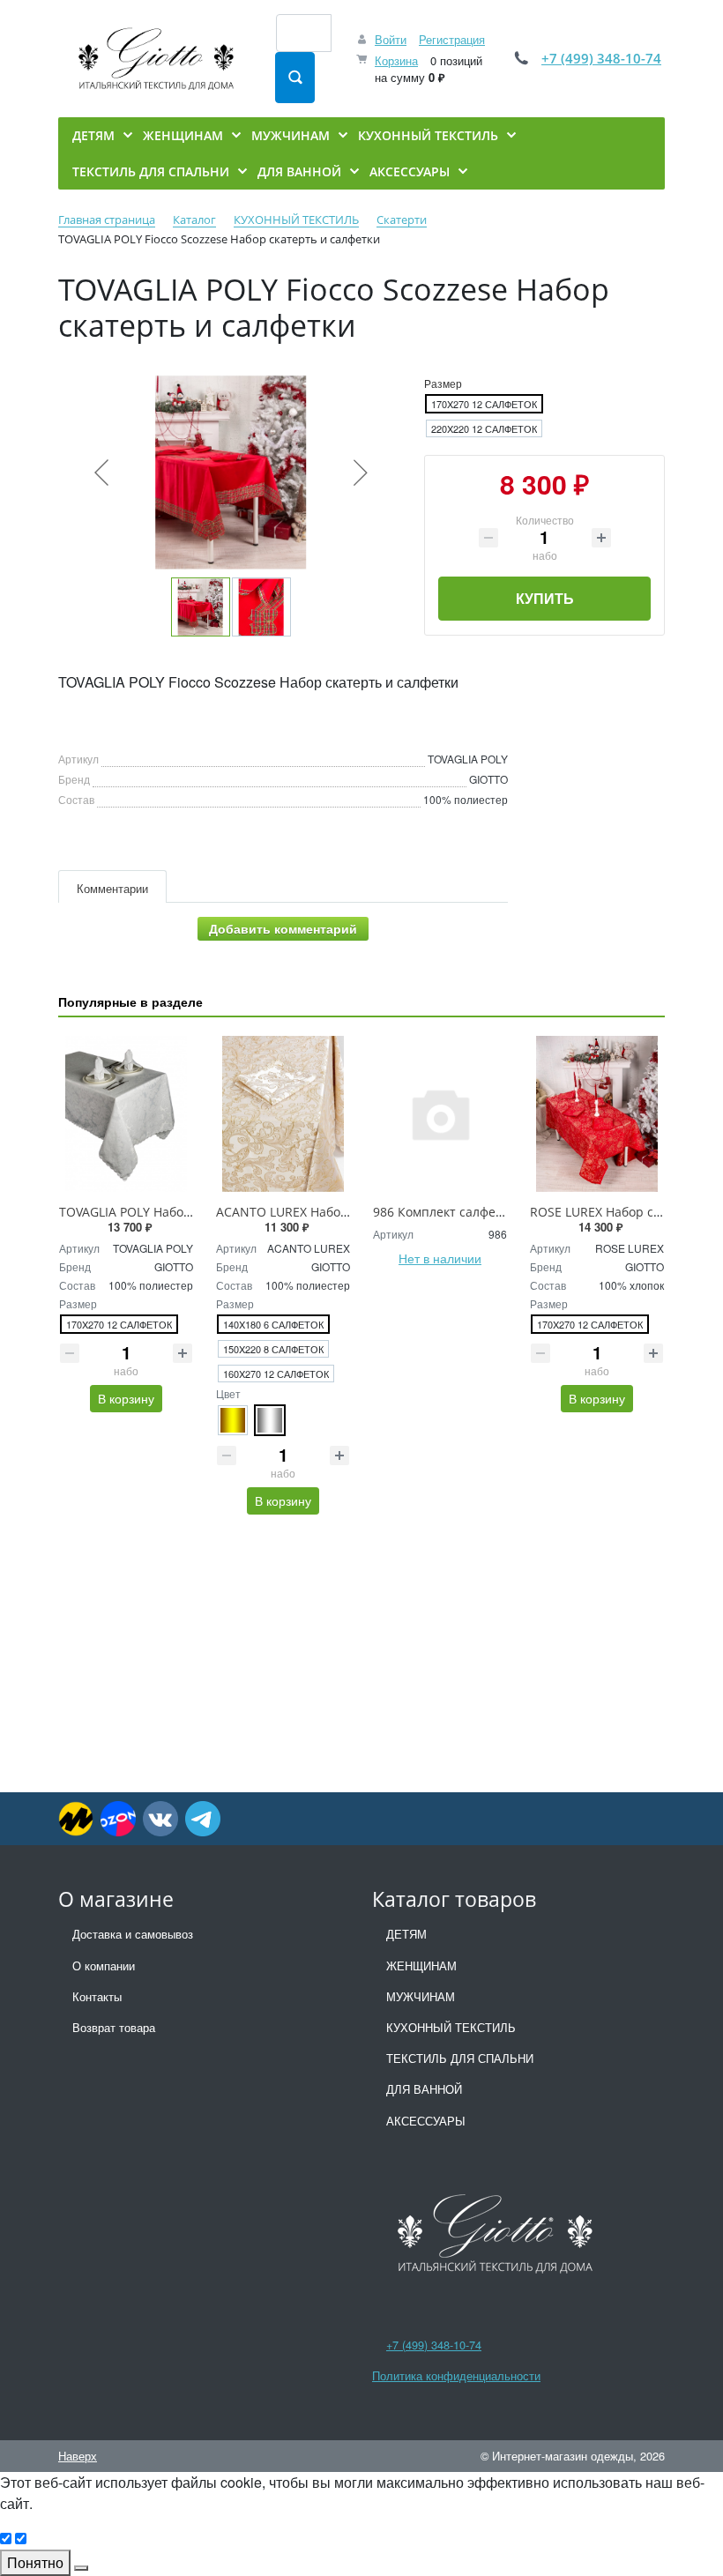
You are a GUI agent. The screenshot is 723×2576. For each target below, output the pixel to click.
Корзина (396, 60)
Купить (545, 598)
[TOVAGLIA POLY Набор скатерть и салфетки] (126, 1113)
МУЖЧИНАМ (421, 1996)
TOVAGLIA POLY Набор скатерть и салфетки (190, 1212)
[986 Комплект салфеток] (440, 1113)
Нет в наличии (440, 1258)
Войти (391, 39)
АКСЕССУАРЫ (426, 2121)
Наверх (78, 2456)
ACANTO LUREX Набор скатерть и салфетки (347, 1212)
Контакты (97, 1996)
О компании (104, 1966)
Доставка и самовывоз (133, 1934)
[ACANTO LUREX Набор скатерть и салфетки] (283, 1113)
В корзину (126, 1398)
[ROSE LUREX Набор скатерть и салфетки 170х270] (597, 1113)
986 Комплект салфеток (444, 1212)
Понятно (35, 2562)
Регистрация (452, 39)
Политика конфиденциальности (456, 2375)
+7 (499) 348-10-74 (601, 58)
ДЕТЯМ (406, 1934)
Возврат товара (114, 2027)
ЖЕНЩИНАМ (421, 1966)
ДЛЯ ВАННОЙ (424, 2089)
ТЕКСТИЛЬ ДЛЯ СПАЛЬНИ (460, 2058)
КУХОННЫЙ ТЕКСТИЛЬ (451, 2027)
